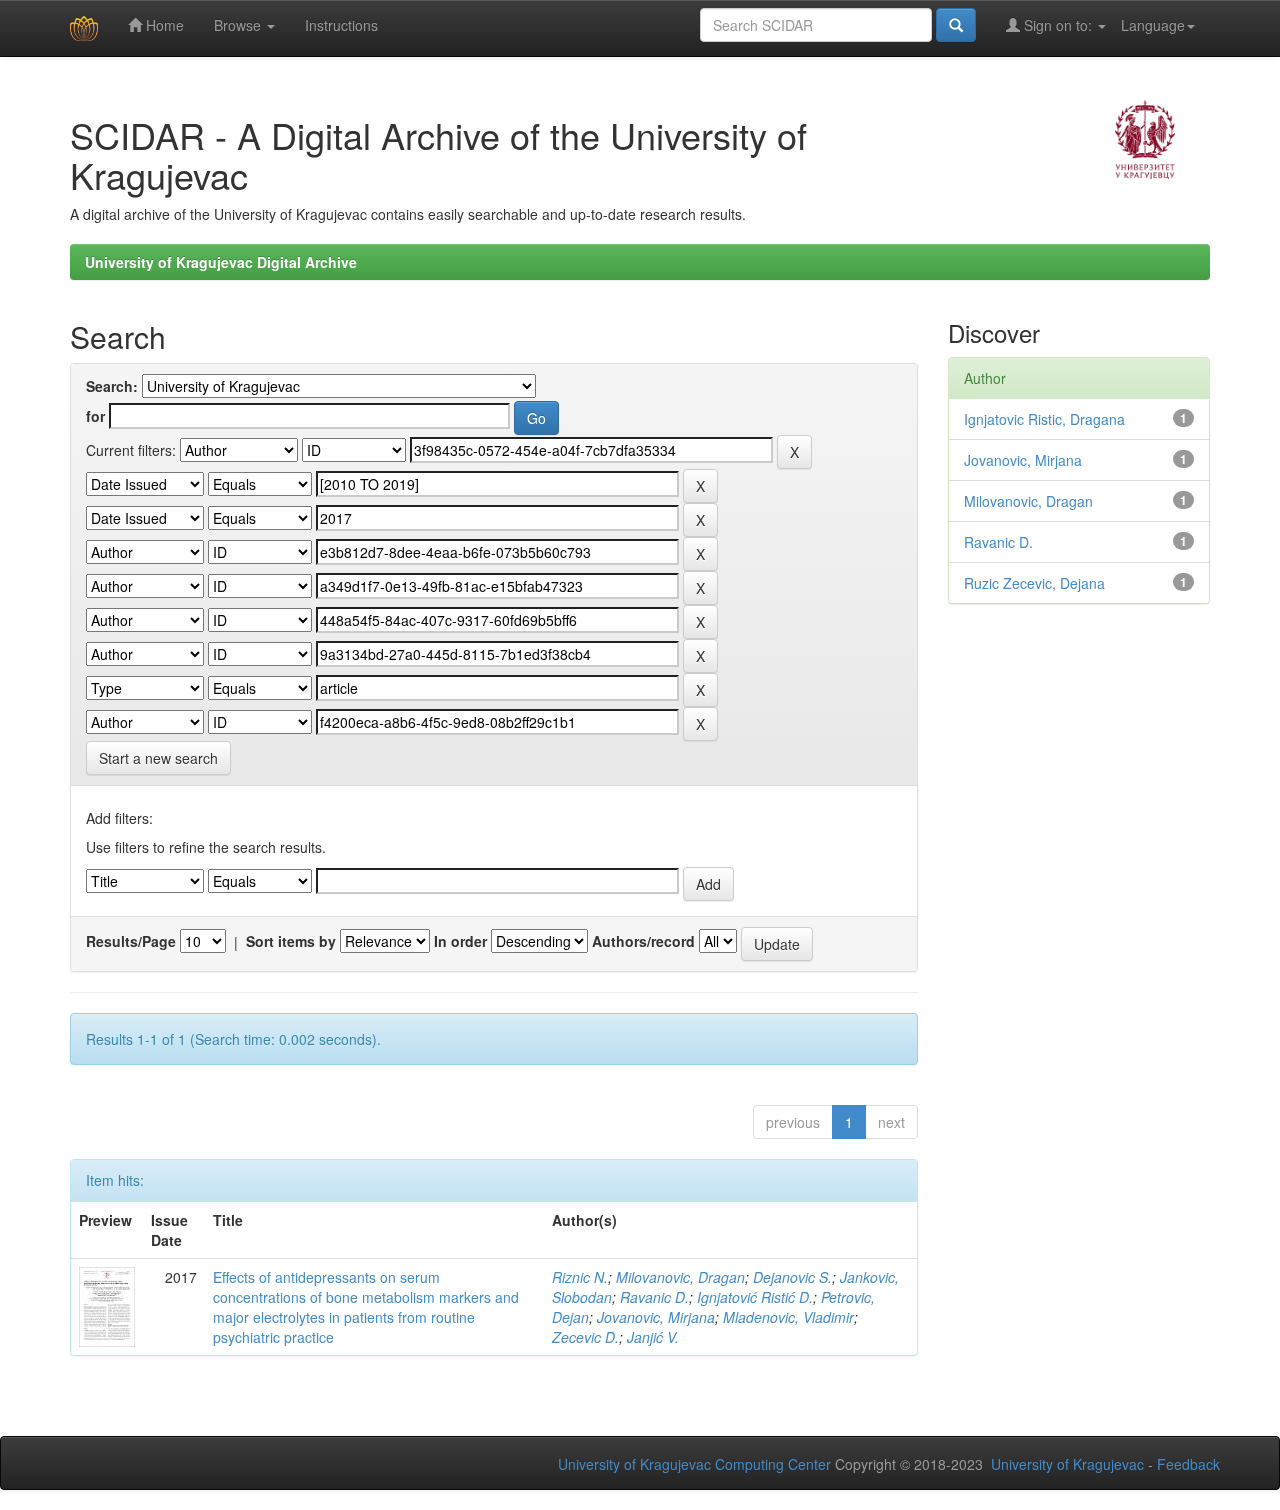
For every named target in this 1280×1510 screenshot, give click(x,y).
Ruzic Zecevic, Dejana (1034, 583)
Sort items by (291, 941)
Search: (112, 386)
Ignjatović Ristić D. (755, 1297)
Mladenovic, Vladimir (788, 1317)
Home (163, 25)
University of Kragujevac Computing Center (694, 1464)
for (95, 416)
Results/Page (131, 941)
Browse (239, 25)
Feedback (1188, 1464)
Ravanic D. (654, 1297)
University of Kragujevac (1067, 1464)
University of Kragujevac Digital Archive (221, 262)
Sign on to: (1058, 25)
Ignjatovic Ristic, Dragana (1044, 419)
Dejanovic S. (792, 1277)
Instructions (341, 25)
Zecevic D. (585, 1337)
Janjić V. (653, 1337)
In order (460, 941)
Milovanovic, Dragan (680, 1277)
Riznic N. (580, 1277)
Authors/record (643, 941)
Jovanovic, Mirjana (656, 1317)
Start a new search (158, 758)
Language (1153, 25)
